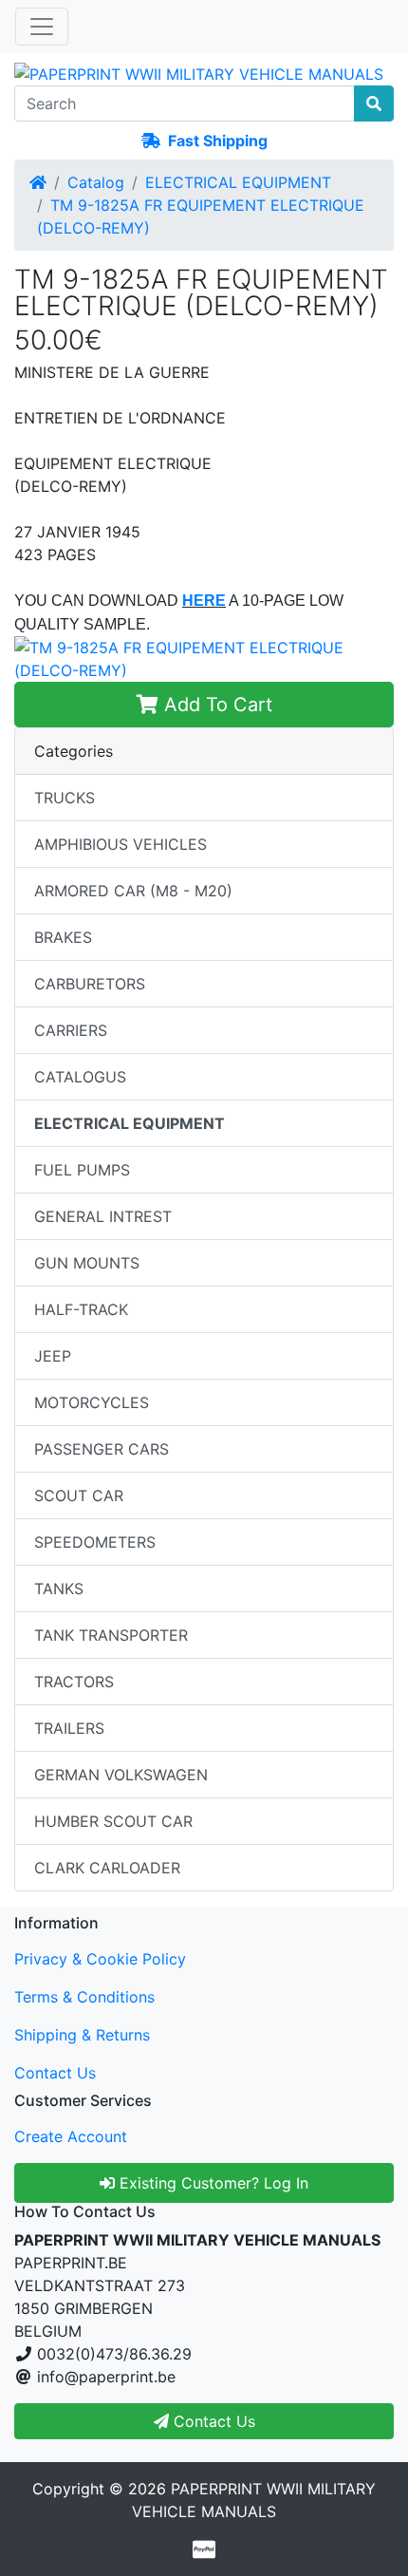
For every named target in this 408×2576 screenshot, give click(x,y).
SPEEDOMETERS (95, 1542)
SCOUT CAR (79, 1495)
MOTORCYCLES (92, 1402)
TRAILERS (69, 1728)
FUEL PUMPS (82, 1170)
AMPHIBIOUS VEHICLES (121, 844)
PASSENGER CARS (102, 1449)
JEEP (53, 1356)
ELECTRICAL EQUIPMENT (238, 182)
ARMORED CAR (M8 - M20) (133, 891)
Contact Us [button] (212, 2421)
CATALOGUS (80, 1077)
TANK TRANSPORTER (111, 1635)
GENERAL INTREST (103, 1216)
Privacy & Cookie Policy (100, 1959)
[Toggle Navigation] (42, 27)
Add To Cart (215, 705)
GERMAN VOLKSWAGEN (121, 1775)
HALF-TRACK (81, 1309)
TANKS (59, 1589)
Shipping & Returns (82, 2035)
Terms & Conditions (84, 1997)
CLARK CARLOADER (107, 1868)
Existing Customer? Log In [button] (212, 2183)
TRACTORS (74, 1682)
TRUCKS (65, 798)
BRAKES (63, 937)
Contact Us (55, 2073)
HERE (204, 601)
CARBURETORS (90, 984)
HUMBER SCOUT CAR (113, 1821)
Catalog (96, 182)
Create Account (71, 2136)
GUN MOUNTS (87, 1263)
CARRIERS (71, 1030)
